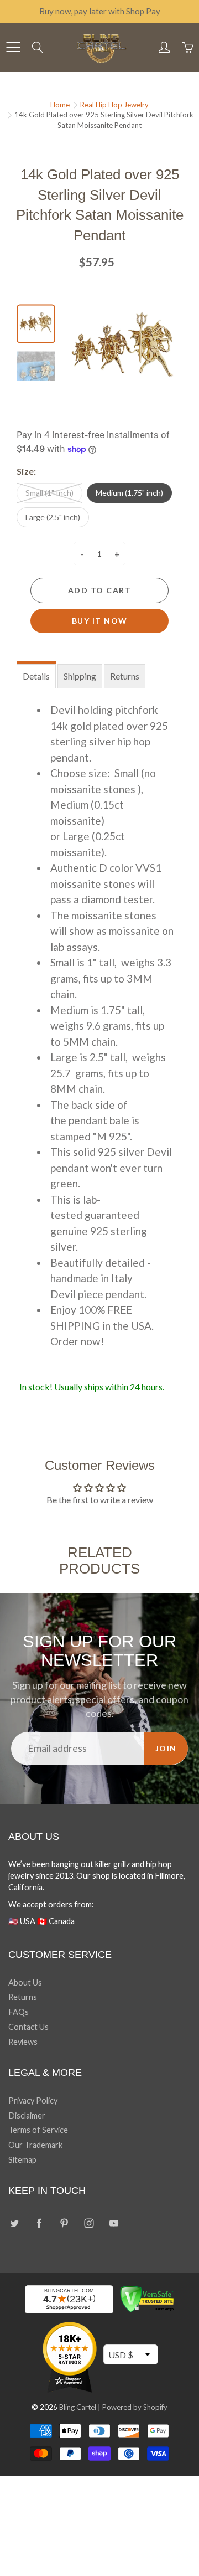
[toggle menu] (13, 47)
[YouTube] (114, 2223)
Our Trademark (35, 2145)
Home (60, 105)
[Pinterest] (64, 2223)
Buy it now (100, 621)
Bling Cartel (78, 2407)
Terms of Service (38, 2130)
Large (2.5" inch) (53, 517)
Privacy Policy (33, 2101)
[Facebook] (39, 2223)
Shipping (80, 676)
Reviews (23, 2042)
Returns (125, 676)
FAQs (19, 2012)
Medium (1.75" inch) (129, 493)
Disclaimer (27, 2115)
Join (166, 1748)
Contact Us (28, 2027)
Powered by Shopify (135, 2407)
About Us (25, 1983)
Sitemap (22, 2160)
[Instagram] (89, 2223)
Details (36, 676)
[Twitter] (14, 2223)
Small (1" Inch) (49, 493)
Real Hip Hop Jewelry (114, 105)
